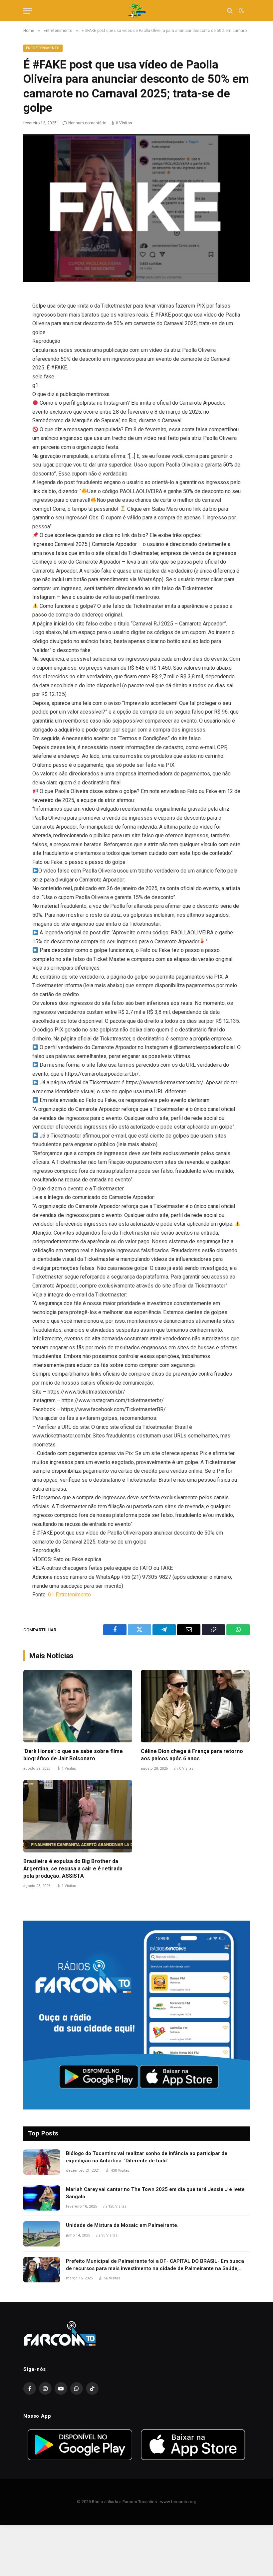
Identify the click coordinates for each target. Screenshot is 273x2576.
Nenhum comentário (87, 123)
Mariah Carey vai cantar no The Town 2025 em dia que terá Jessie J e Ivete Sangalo (155, 2193)
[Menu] (28, 11)
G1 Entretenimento (69, 1595)
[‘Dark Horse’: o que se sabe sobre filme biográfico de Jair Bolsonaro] (78, 1706)
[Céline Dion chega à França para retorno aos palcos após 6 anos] (195, 1706)
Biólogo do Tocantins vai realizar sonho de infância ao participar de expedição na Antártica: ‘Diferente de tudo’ (147, 2157)
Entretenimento (43, 48)
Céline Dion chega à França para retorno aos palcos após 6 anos (192, 1755)
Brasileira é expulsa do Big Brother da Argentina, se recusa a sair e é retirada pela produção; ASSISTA (73, 1869)
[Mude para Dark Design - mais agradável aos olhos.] (241, 11)
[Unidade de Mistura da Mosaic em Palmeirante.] (42, 2234)
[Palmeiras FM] (137, 11)
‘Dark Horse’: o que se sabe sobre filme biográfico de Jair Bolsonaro (73, 1755)
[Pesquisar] (230, 11)
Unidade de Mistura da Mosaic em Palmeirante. (122, 2225)
